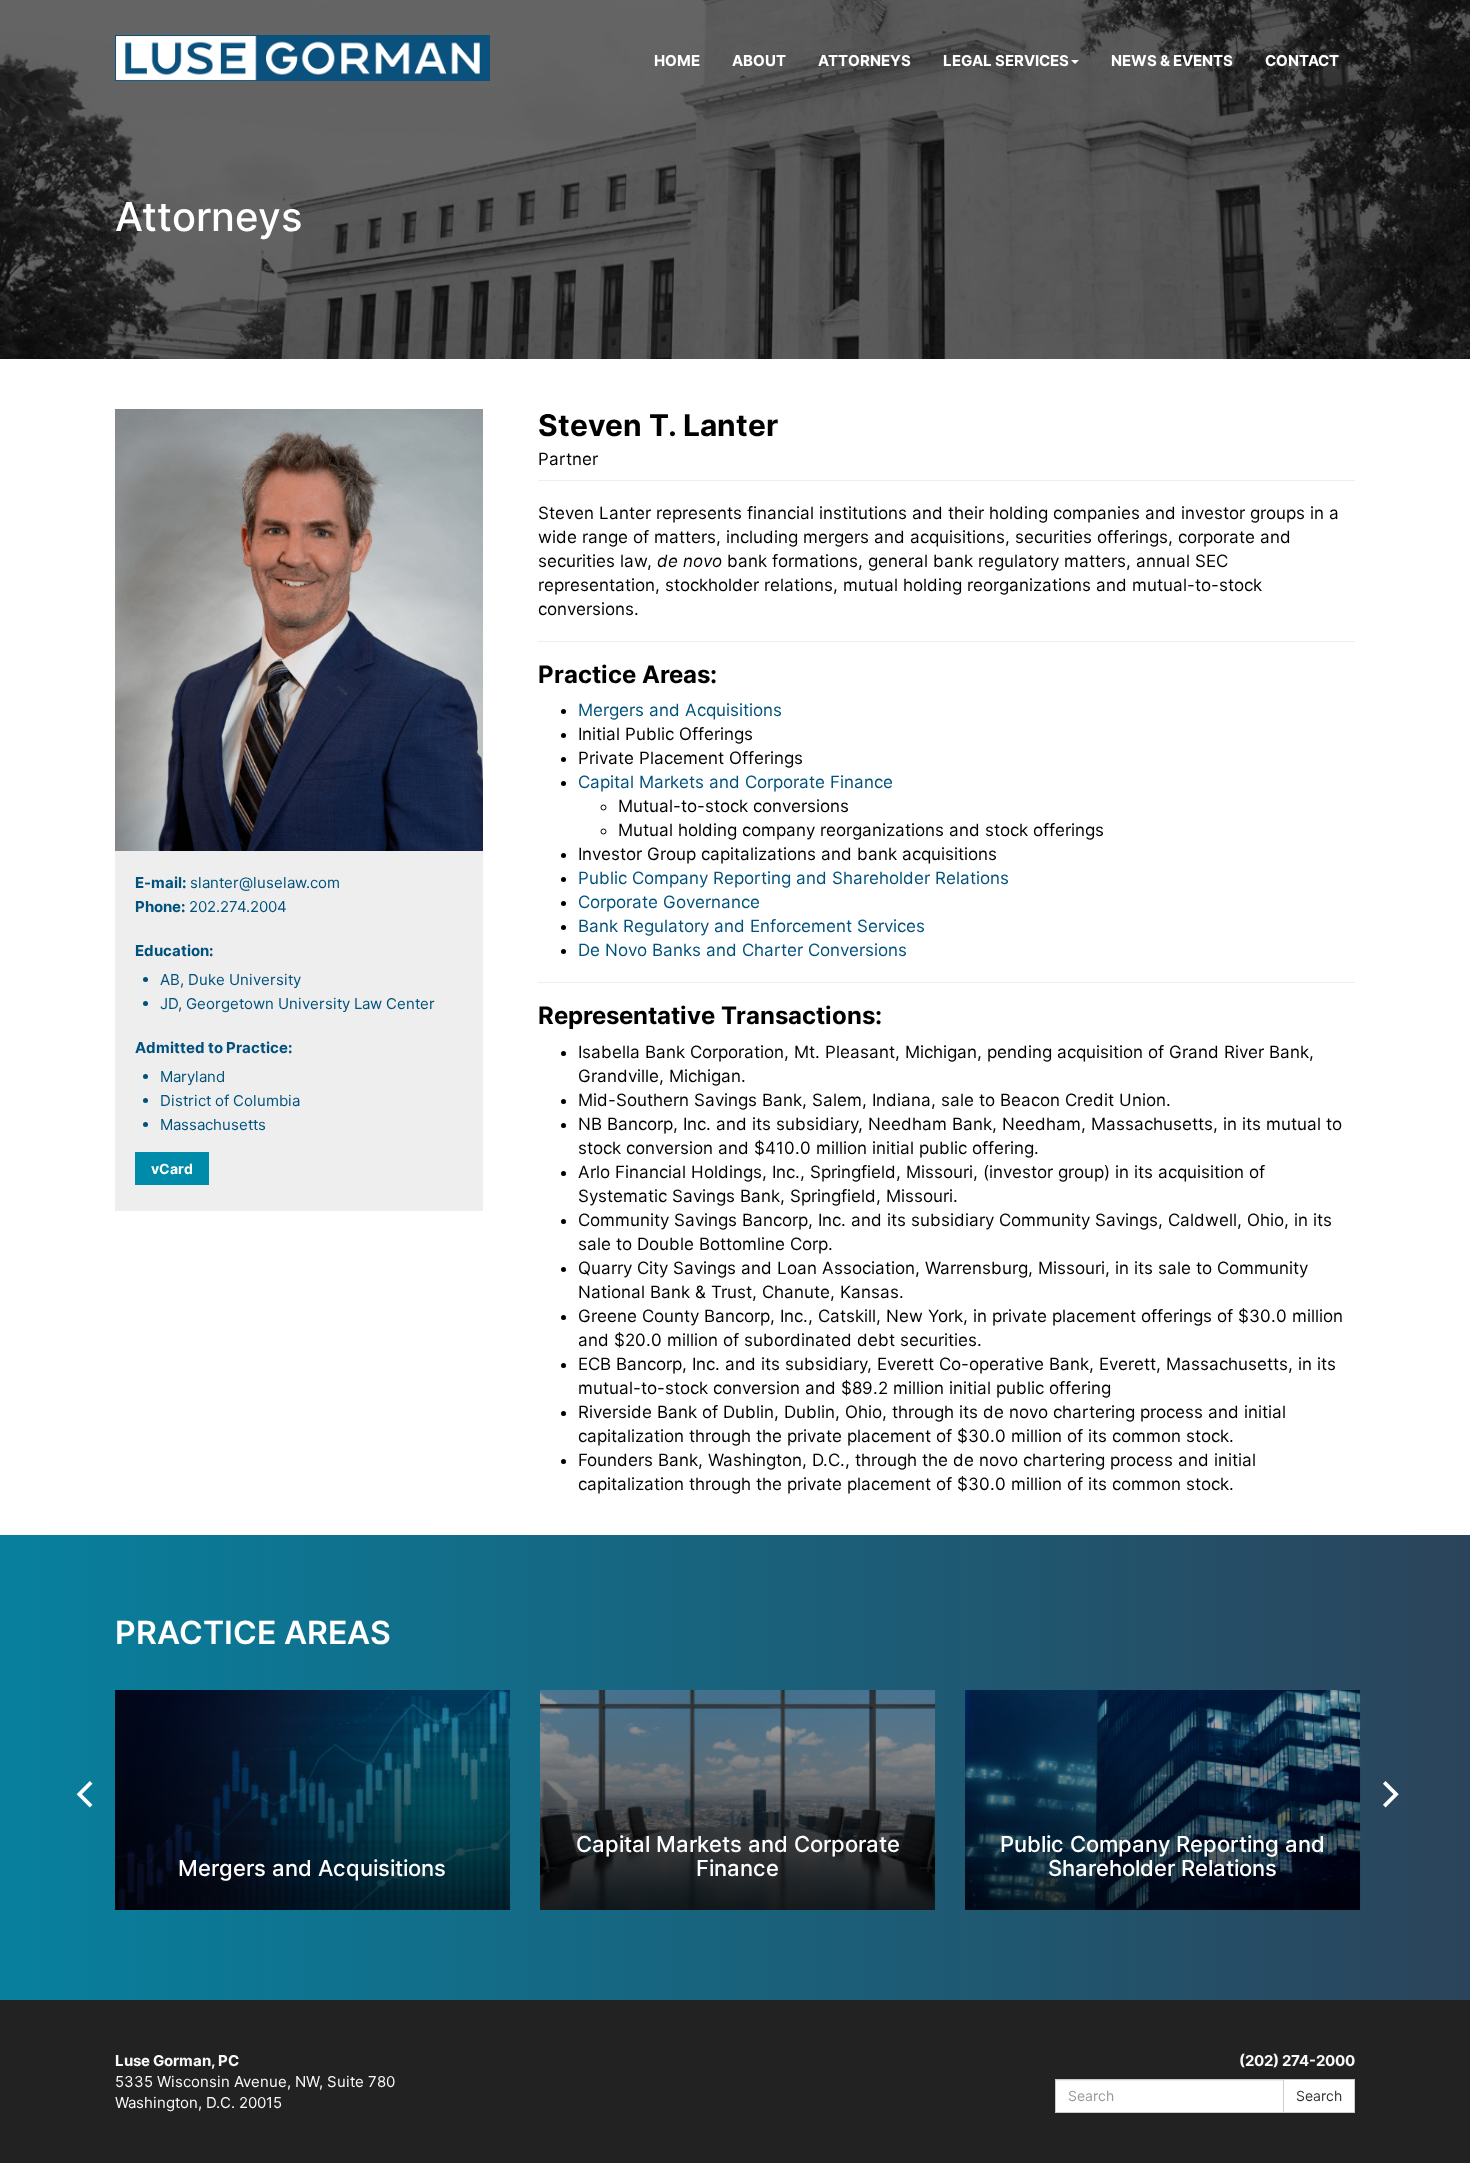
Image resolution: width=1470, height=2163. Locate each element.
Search (1319, 2095)
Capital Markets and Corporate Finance (735, 782)
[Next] (1388, 1794)
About (759, 60)
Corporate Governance (669, 902)
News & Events (1172, 60)
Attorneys (864, 60)
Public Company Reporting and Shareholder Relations (793, 878)
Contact (1302, 60)
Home (677, 60)
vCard (172, 1168)
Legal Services (1006, 60)
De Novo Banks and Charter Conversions (742, 950)
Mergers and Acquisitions (680, 710)
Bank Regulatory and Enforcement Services (751, 926)
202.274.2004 (238, 906)
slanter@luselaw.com (265, 882)
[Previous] (87, 1794)
